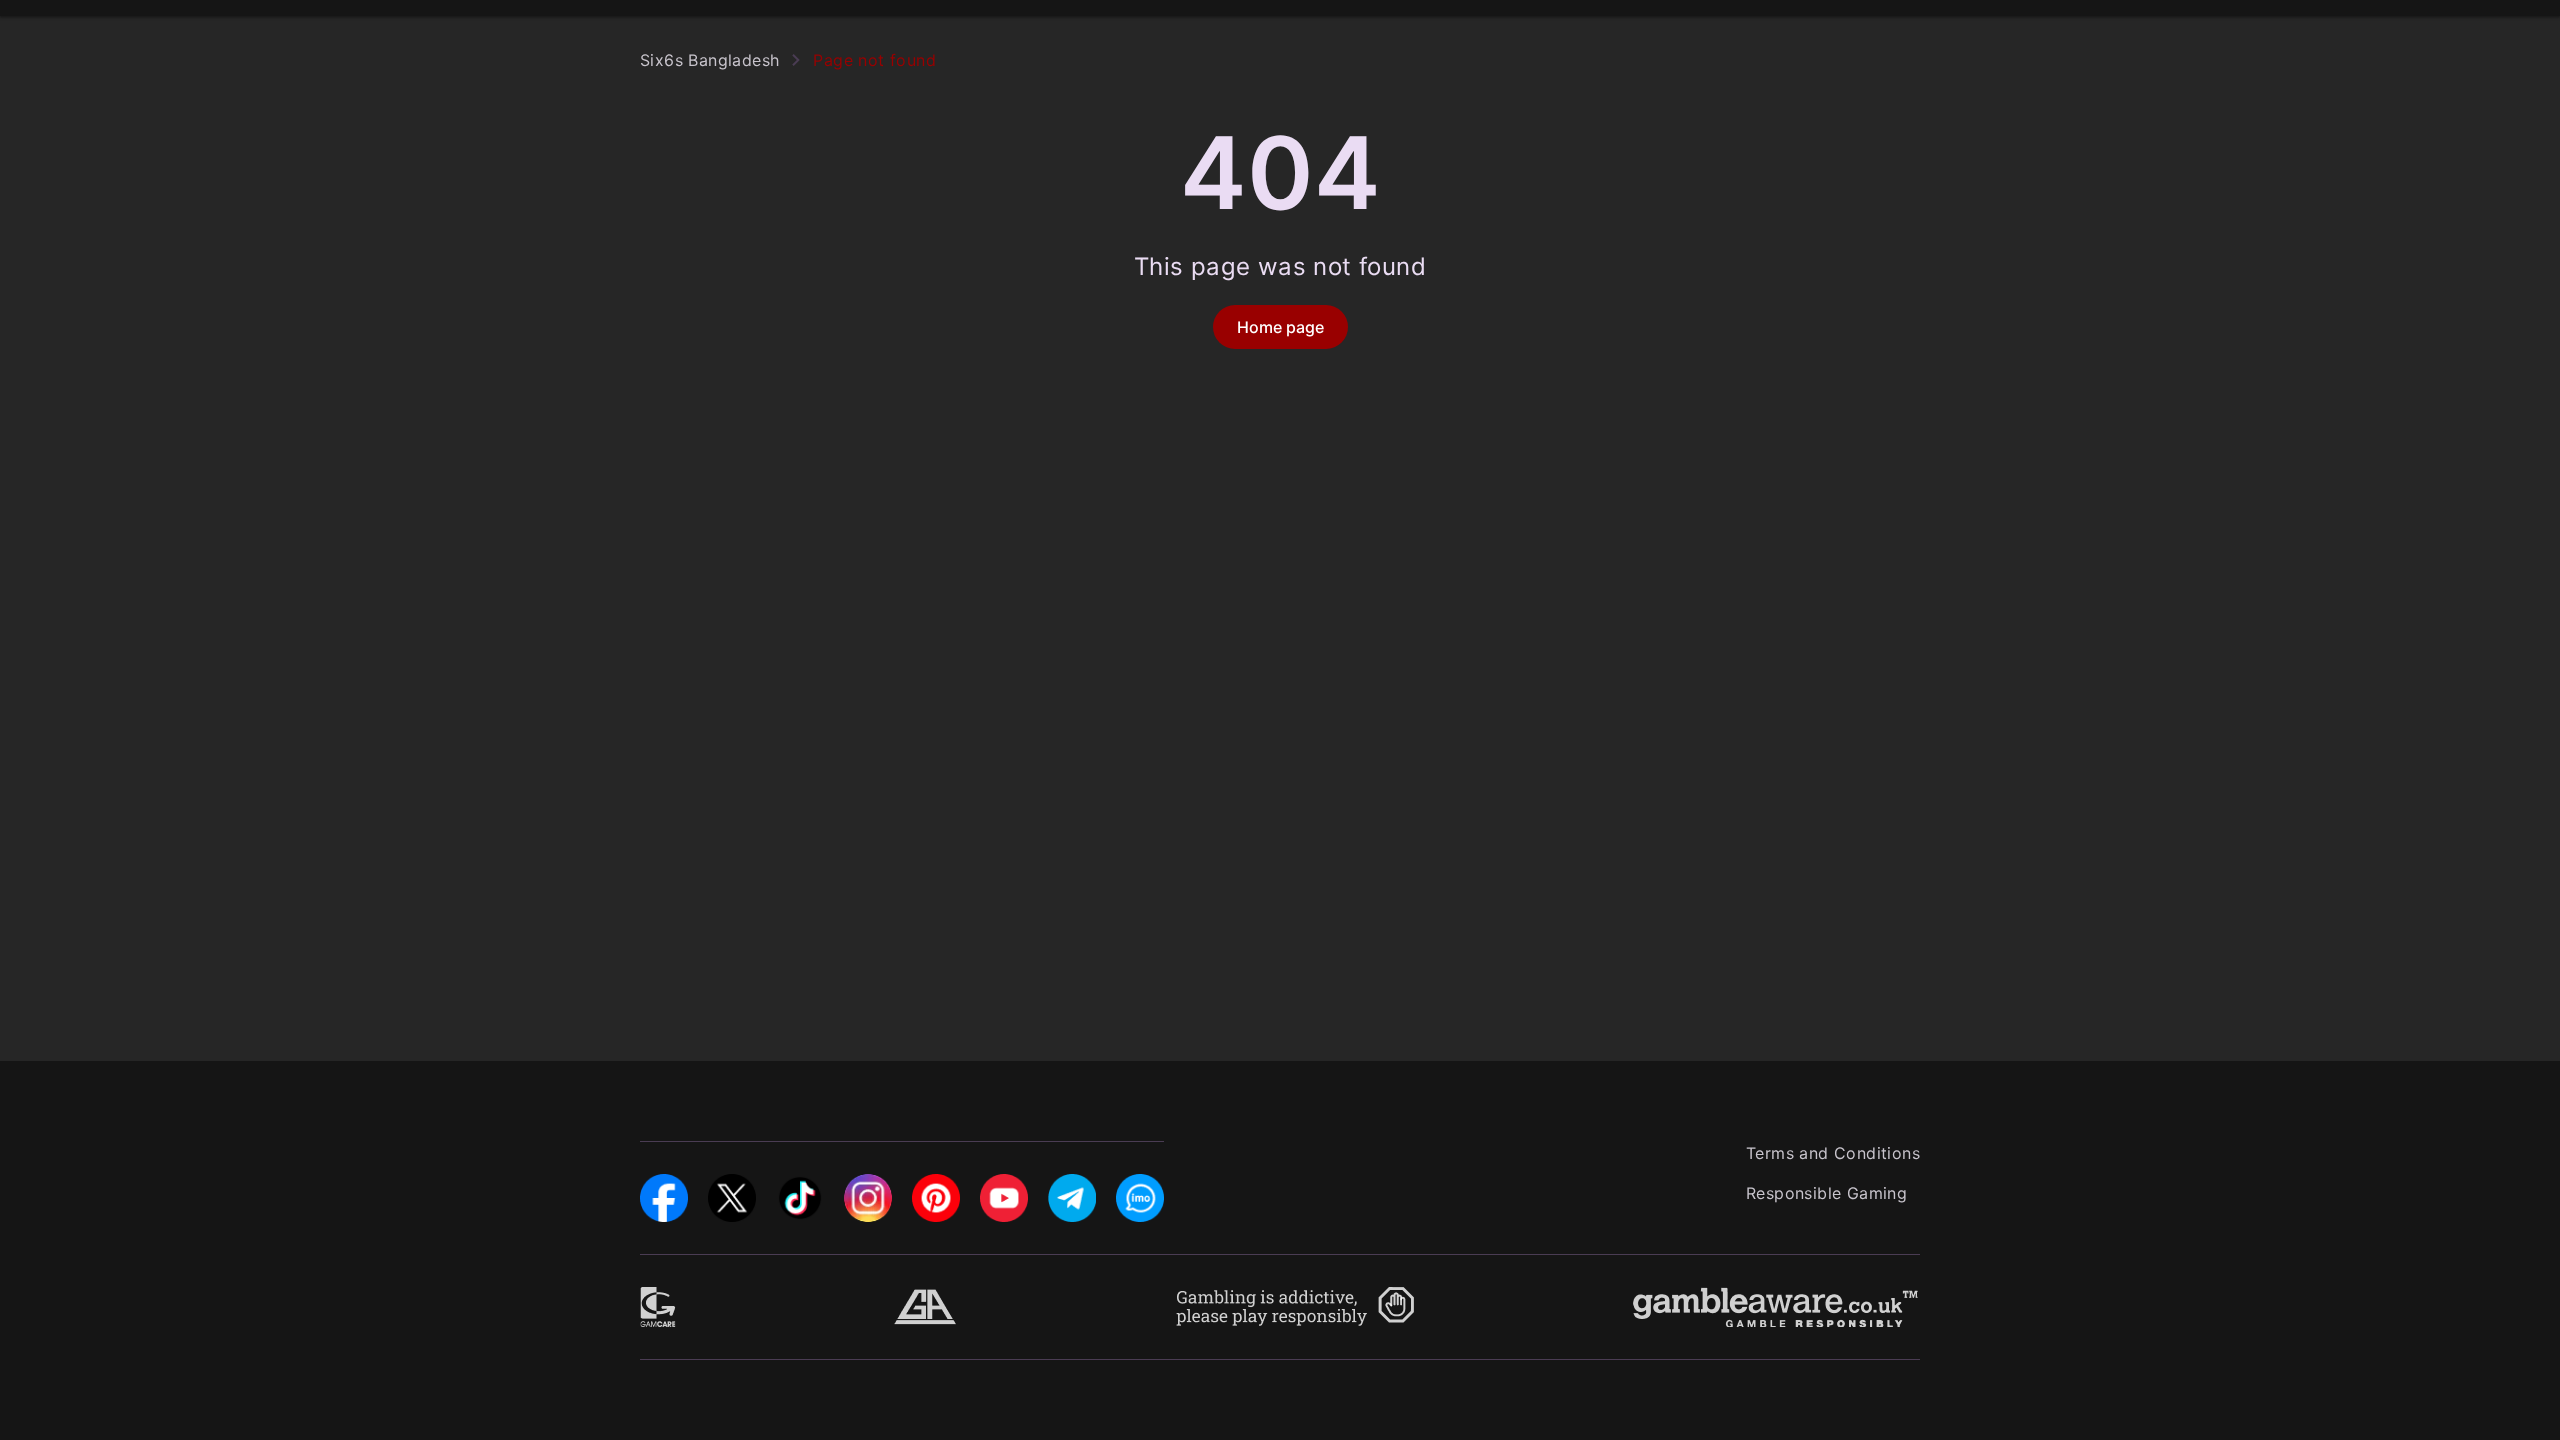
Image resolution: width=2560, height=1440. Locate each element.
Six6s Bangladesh (709, 60)
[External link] (658, 1299)
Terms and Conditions (1833, 1153)
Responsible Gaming (1826, 1193)
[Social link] (664, 1186)
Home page (1280, 327)
